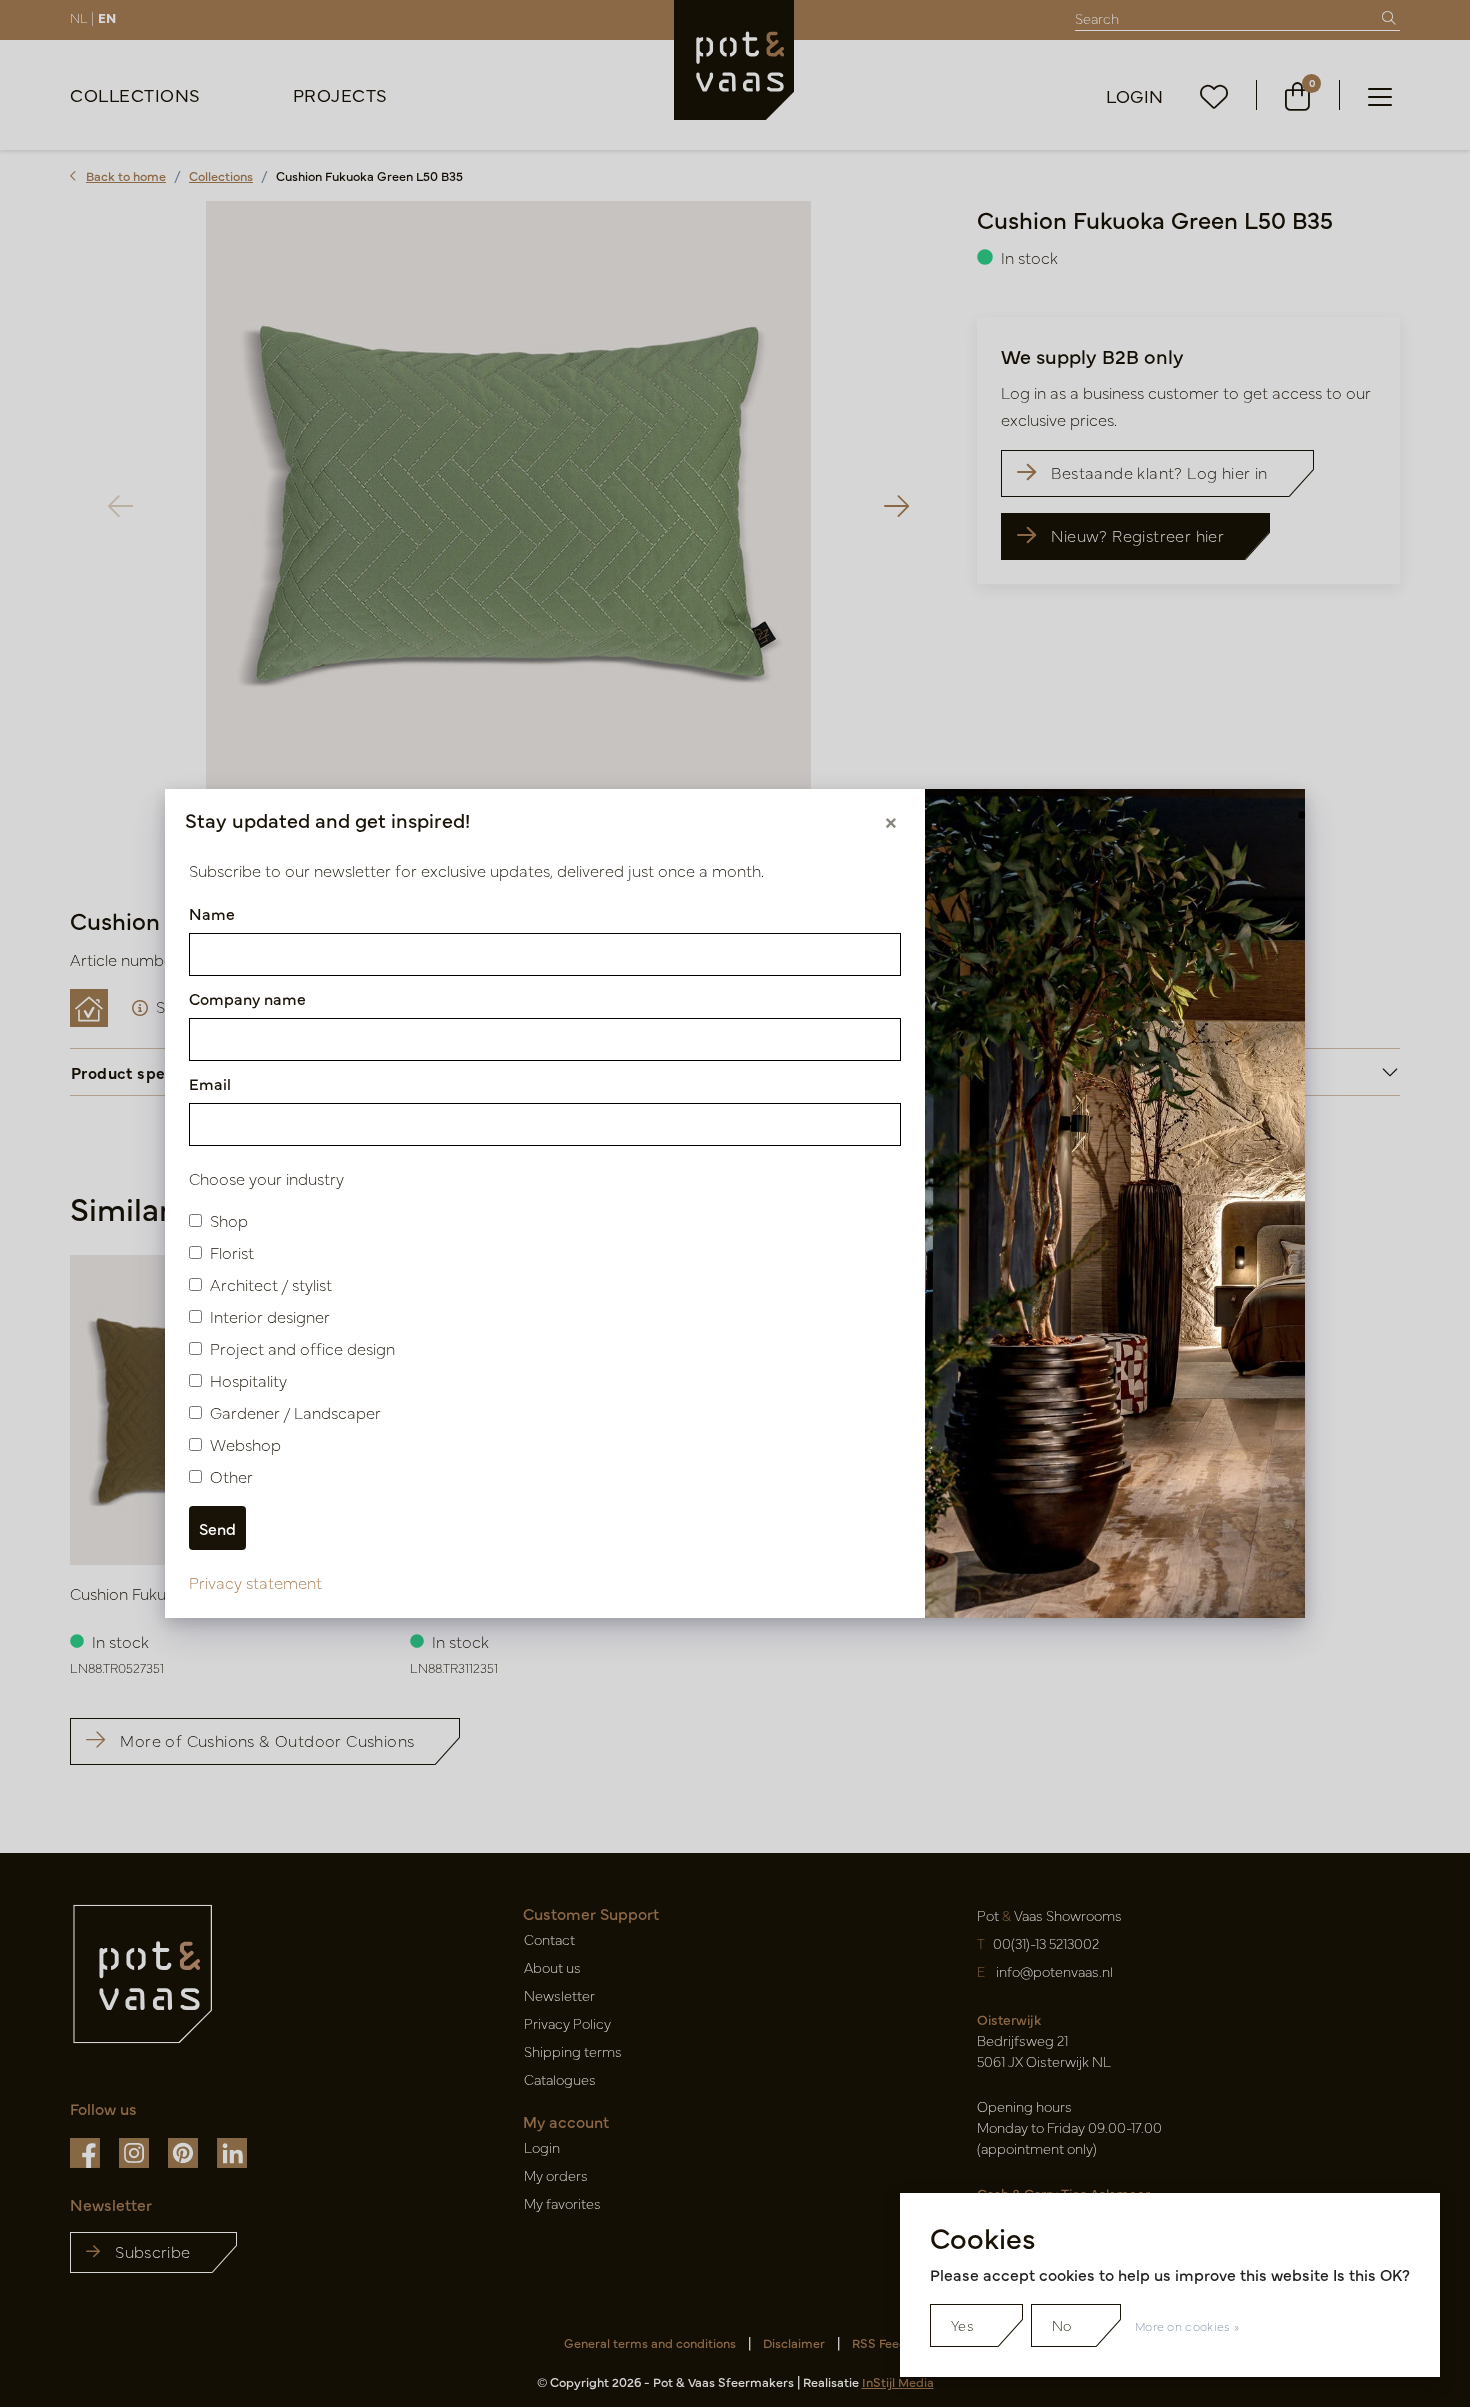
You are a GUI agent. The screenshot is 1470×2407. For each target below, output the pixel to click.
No (1062, 2325)
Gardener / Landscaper (295, 1412)
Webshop (245, 1444)
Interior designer (270, 1316)
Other (231, 1476)
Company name (247, 998)
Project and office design (302, 1348)
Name (212, 913)
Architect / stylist (271, 1284)
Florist (232, 1252)
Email (210, 1083)
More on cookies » (1187, 2326)
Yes (962, 2325)
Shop (229, 1220)
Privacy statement (255, 1582)
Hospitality (248, 1380)
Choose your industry (266, 1178)
